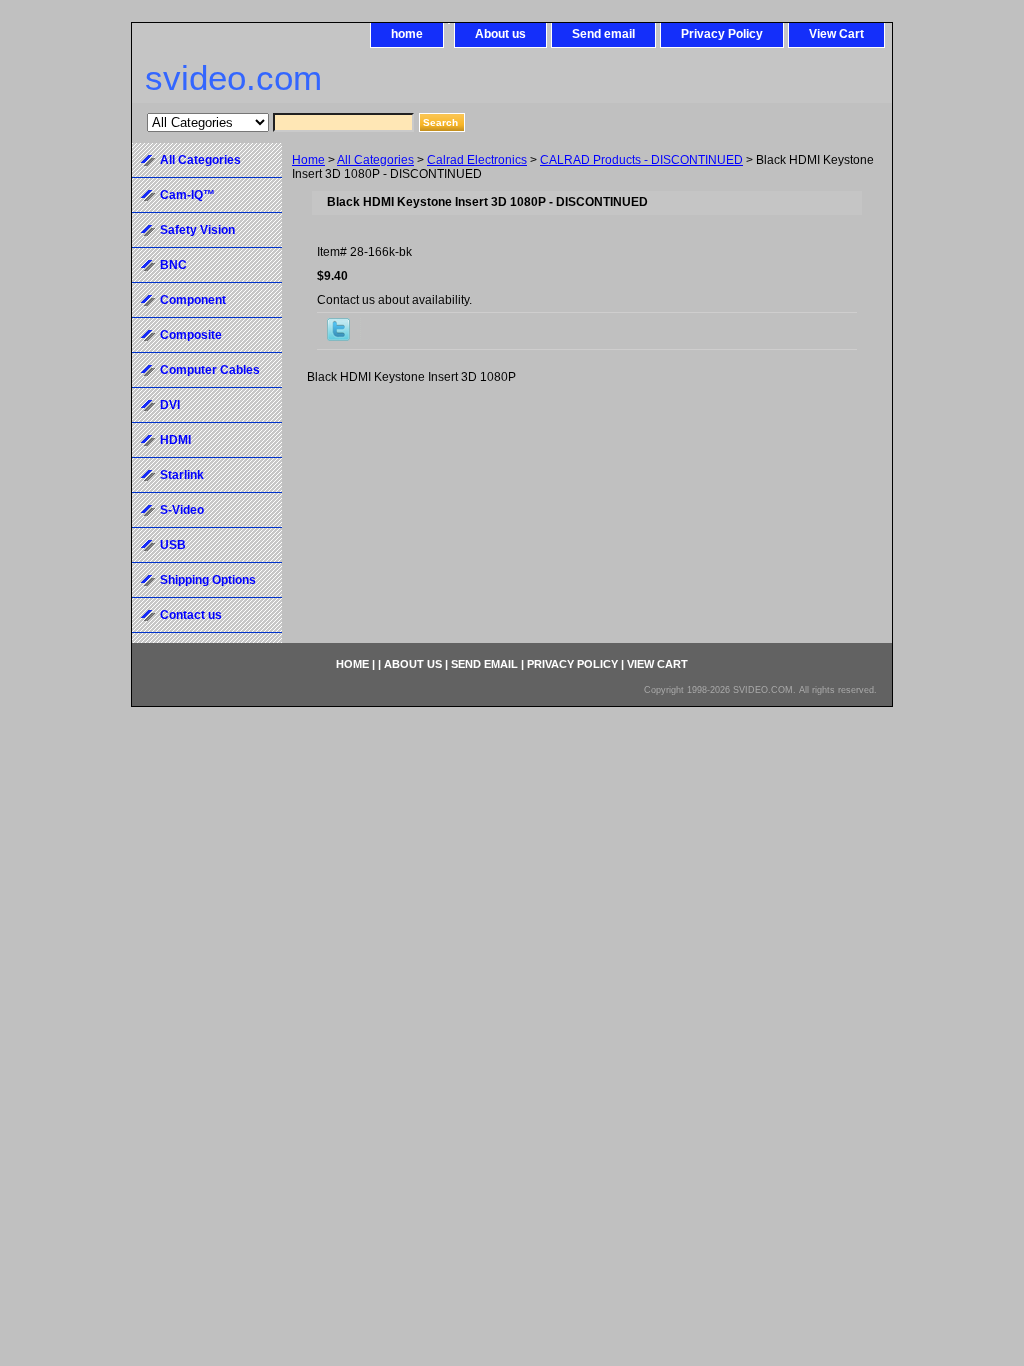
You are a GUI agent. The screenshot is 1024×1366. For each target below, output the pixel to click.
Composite (191, 335)
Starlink (182, 475)
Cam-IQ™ (187, 195)
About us (500, 34)
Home (308, 160)
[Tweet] (338, 337)
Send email (603, 34)
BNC (173, 265)
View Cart (836, 34)
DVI (170, 405)
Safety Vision (197, 230)
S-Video (182, 510)
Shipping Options (208, 580)
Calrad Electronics (477, 160)
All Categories (375, 160)
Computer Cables (210, 370)
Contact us (191, 615)
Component (193, 300)
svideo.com (233, 77)
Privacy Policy (722, 34)
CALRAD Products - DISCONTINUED (641, 160)
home (407, 34)
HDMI (175, 440)
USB (173, 545)
